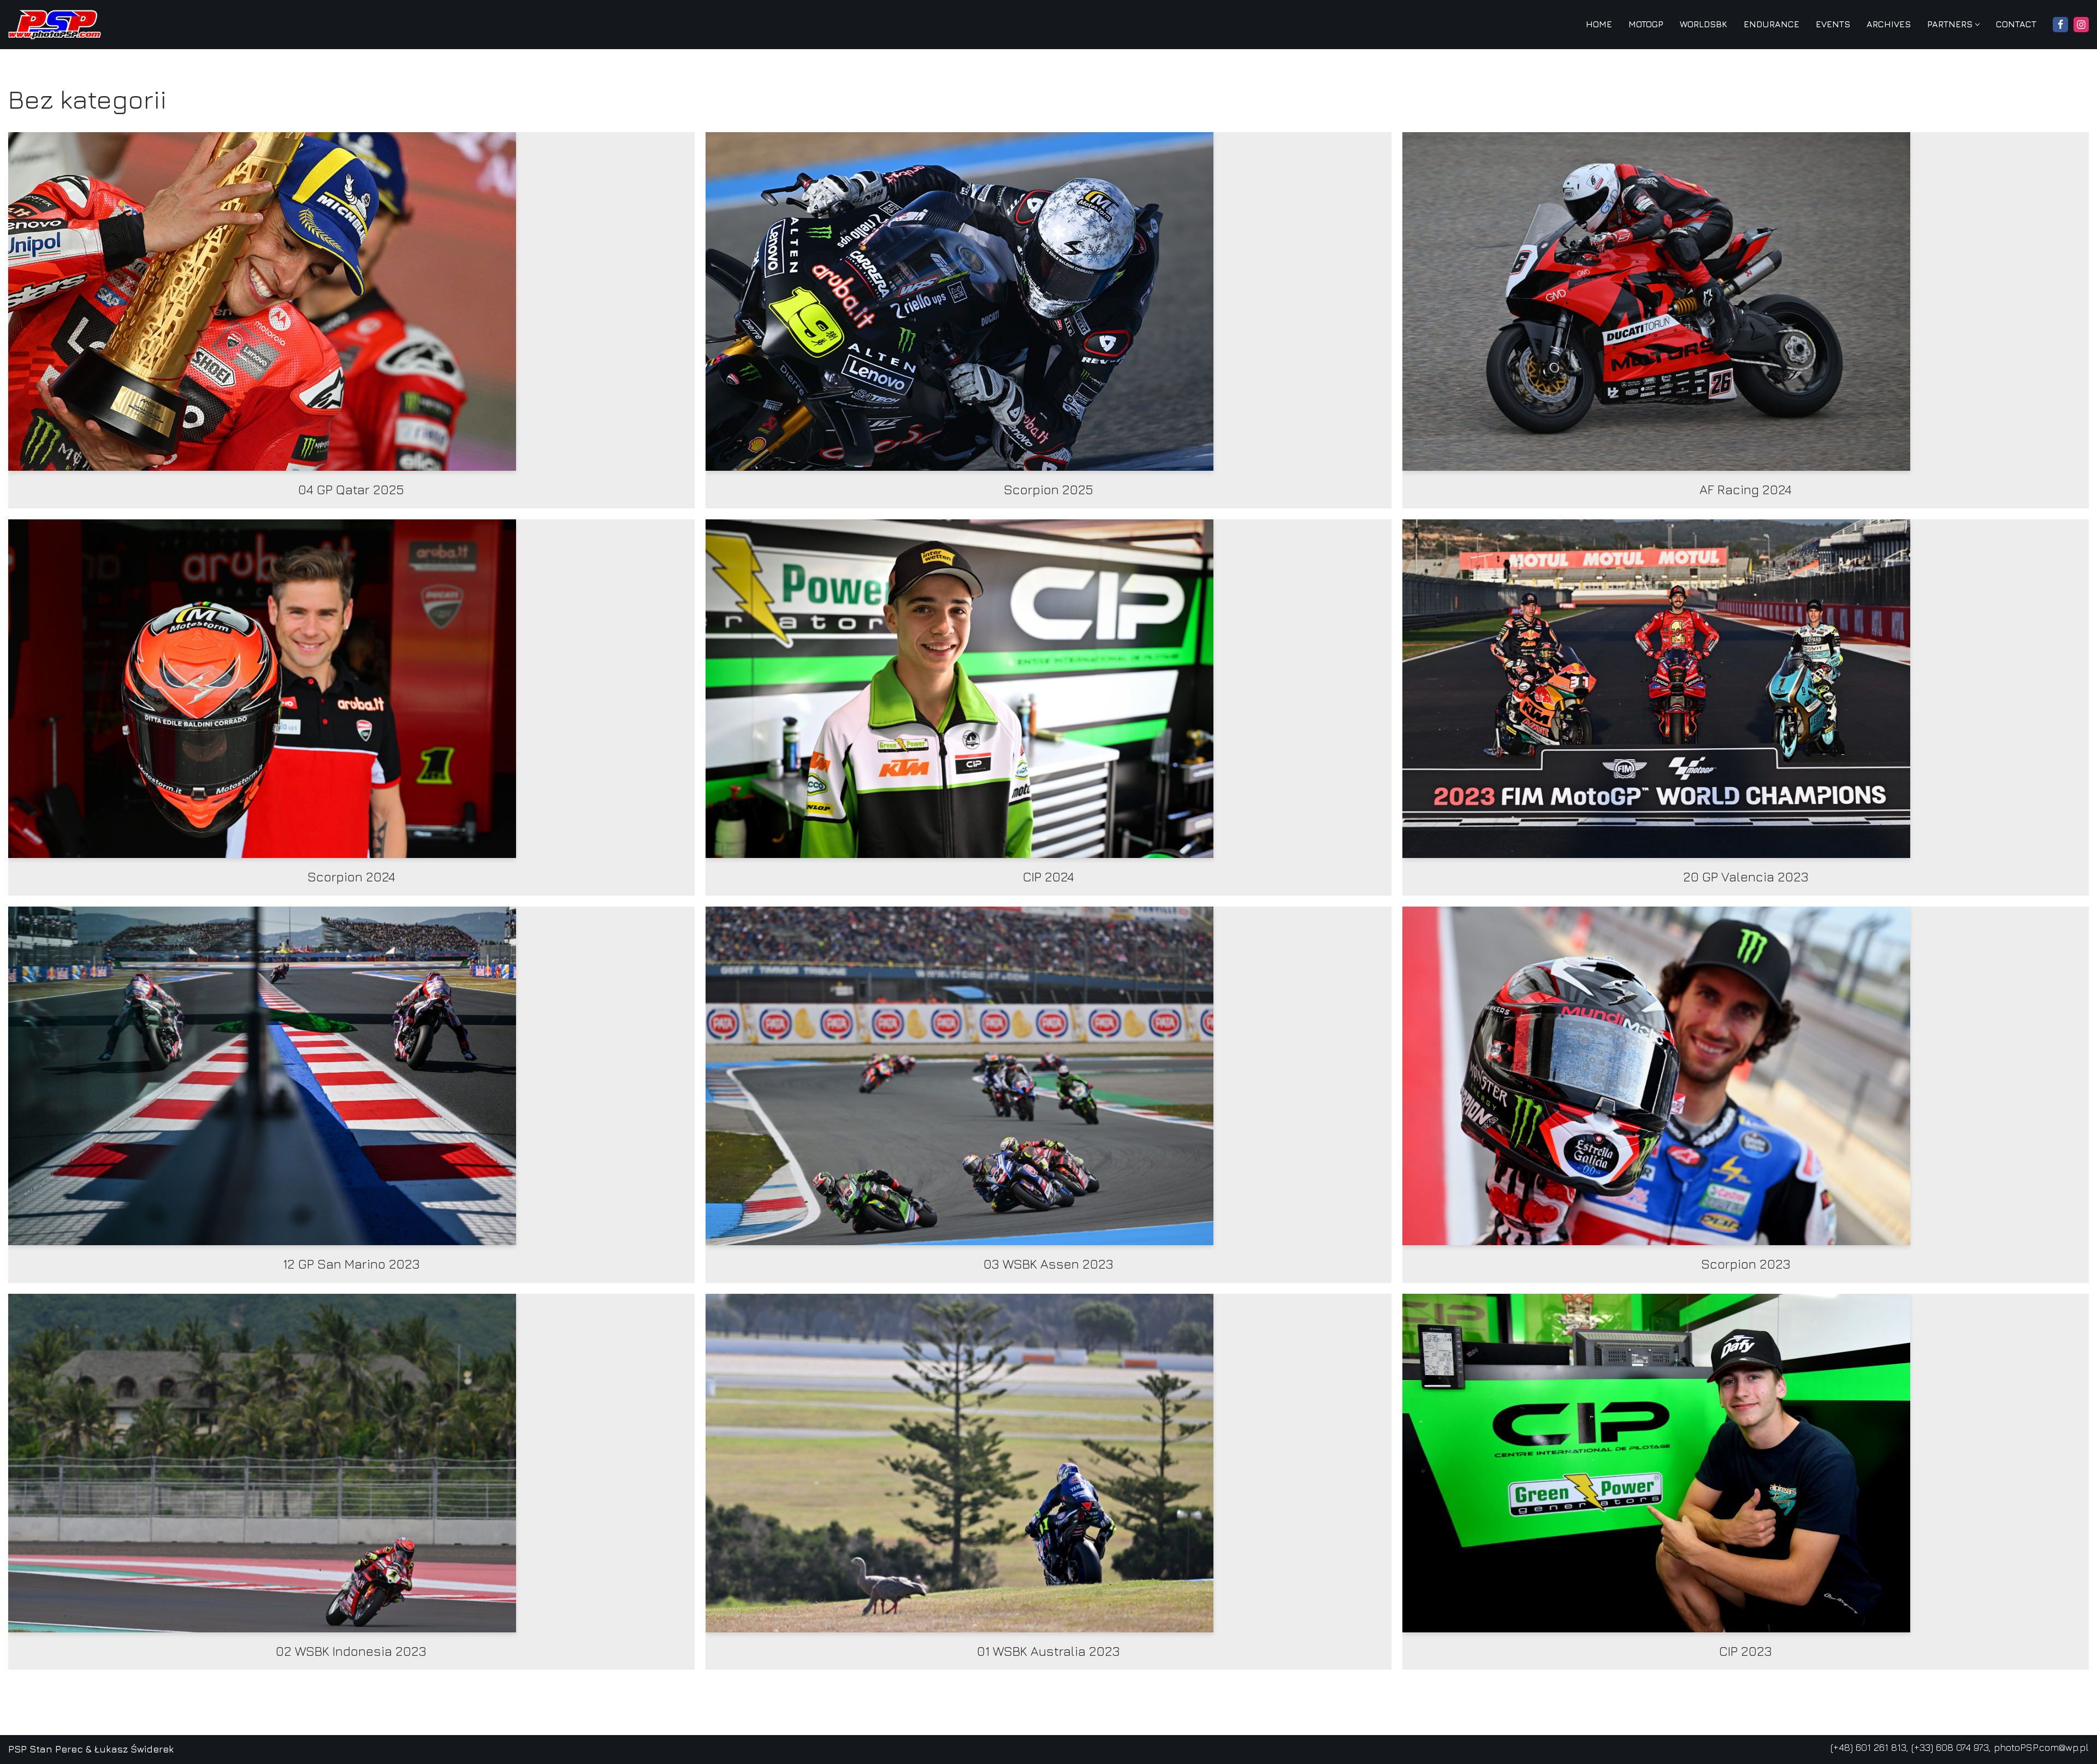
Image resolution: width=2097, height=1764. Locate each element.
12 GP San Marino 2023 (351, 1264)
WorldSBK (1704, 24)
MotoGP (1646, 24)
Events (1833, 24)
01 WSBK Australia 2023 (1048, 1651)
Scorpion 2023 (1746, 1264)
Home (1599, 24)
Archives (1889, 24)
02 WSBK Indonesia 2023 (351, 1651)
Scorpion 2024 (351, 877)
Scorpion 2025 (1048, 489)
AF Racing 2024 (1746, 489)
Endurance (1772, 24)
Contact (2016, 24)
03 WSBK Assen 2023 (1048, 1264)
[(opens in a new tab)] (351, 301)
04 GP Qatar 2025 (351, 489)
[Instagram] (2081, 25)
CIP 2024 (1048, 877)
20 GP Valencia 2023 (1746, 877)
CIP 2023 (1746, 1651)
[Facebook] (2060, 25)
